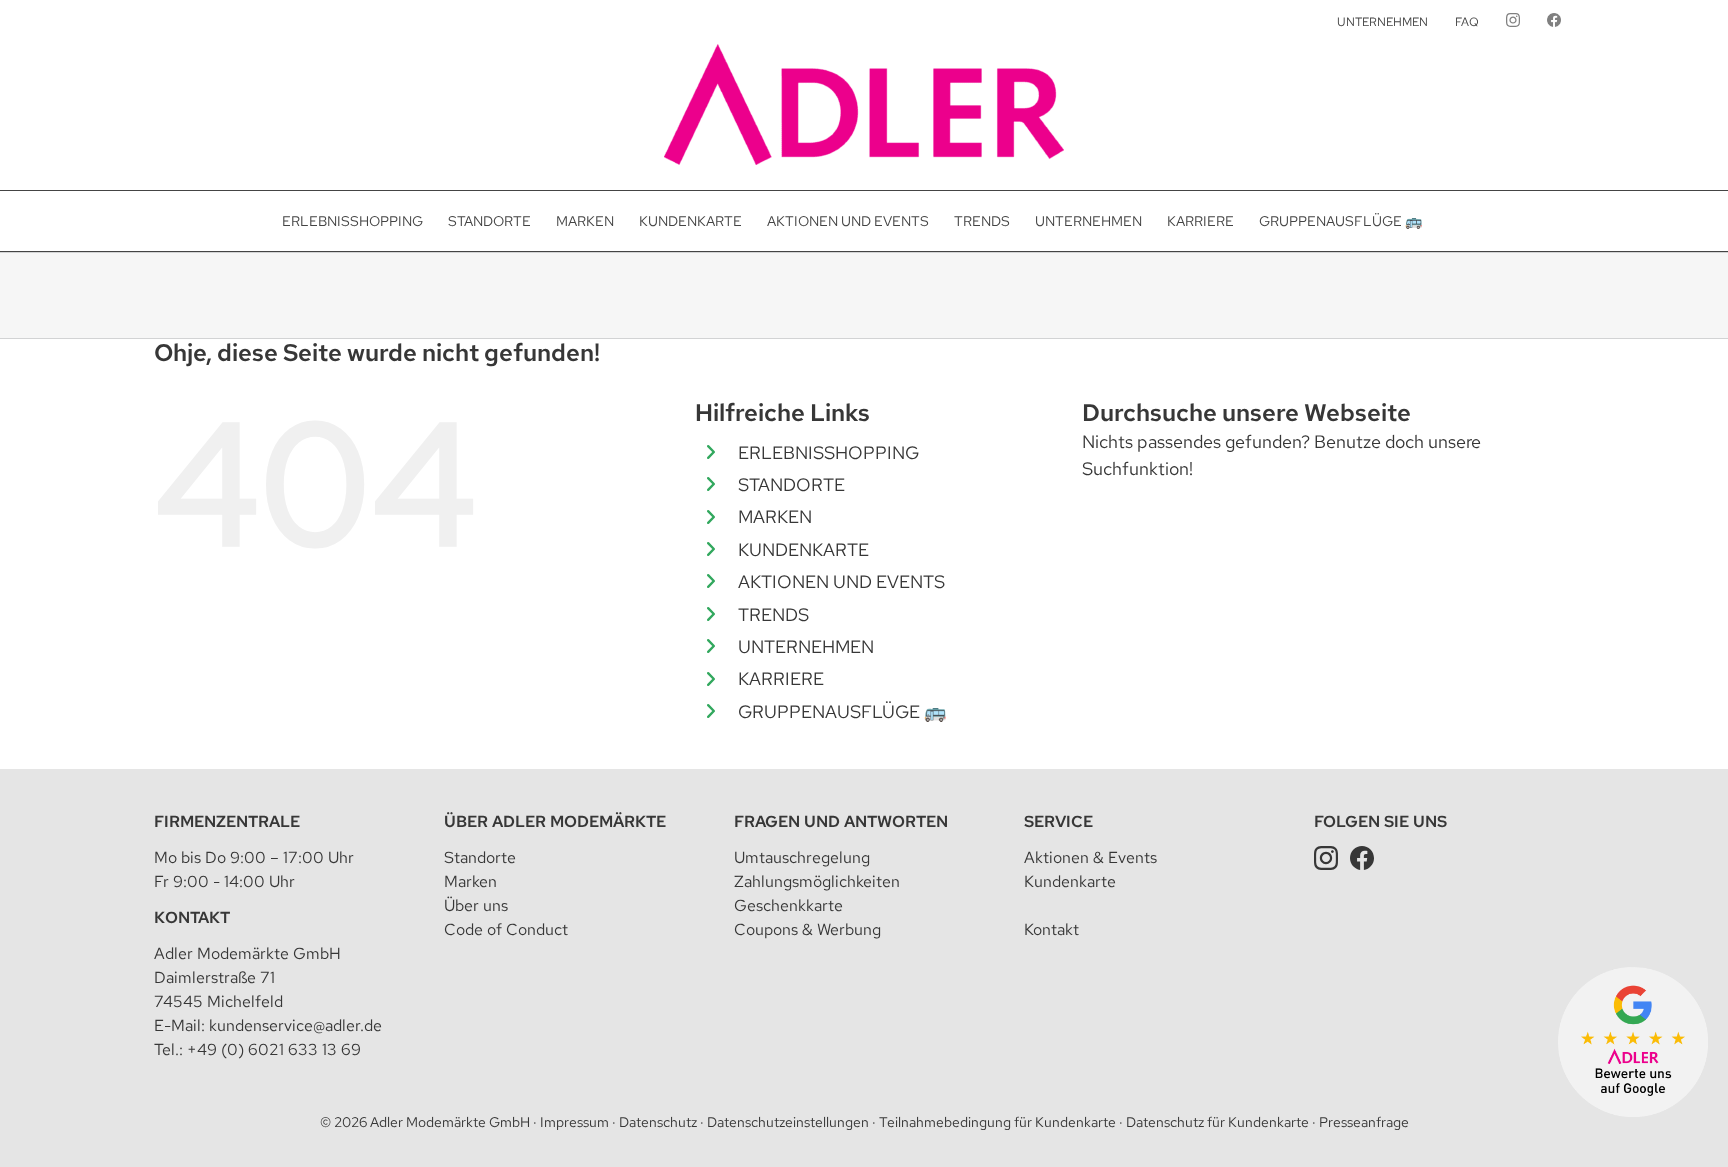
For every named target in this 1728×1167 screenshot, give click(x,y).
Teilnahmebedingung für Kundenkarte (997, 1122)
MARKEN (775, 516)
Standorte (480, 857)
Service (1058, 821)
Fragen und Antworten (841, 821)
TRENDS (773, 614)
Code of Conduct (506, 929)
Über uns (476, 905)
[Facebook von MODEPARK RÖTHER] (1554, 22)
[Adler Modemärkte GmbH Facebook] (1362, 857)
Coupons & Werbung (807, 929)
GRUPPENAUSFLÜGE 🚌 (842, 711)
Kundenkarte (1070, 881)
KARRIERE (781, 678)
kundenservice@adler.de (295, 1025)
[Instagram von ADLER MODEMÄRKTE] (1513, 22)
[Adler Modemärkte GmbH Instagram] (1326, 857)
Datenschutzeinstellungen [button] (788, 1122)
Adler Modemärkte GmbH (450, 1122)
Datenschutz (658, 1122)
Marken (470, 881)
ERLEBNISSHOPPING (828, 452)
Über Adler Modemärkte (555, 821)
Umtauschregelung (802, 857)
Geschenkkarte (788, 905)
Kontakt (192, 917)
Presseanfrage (1364, 1122)
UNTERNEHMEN (806, 646)
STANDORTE (791, 484)
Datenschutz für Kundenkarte (1217, 1122)
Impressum (574, 1122)
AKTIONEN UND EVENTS (841, 581)
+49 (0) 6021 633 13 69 (274, 1049)
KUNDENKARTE (803, 549)
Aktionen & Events (1090, 857)
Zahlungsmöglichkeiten (817, 881)
